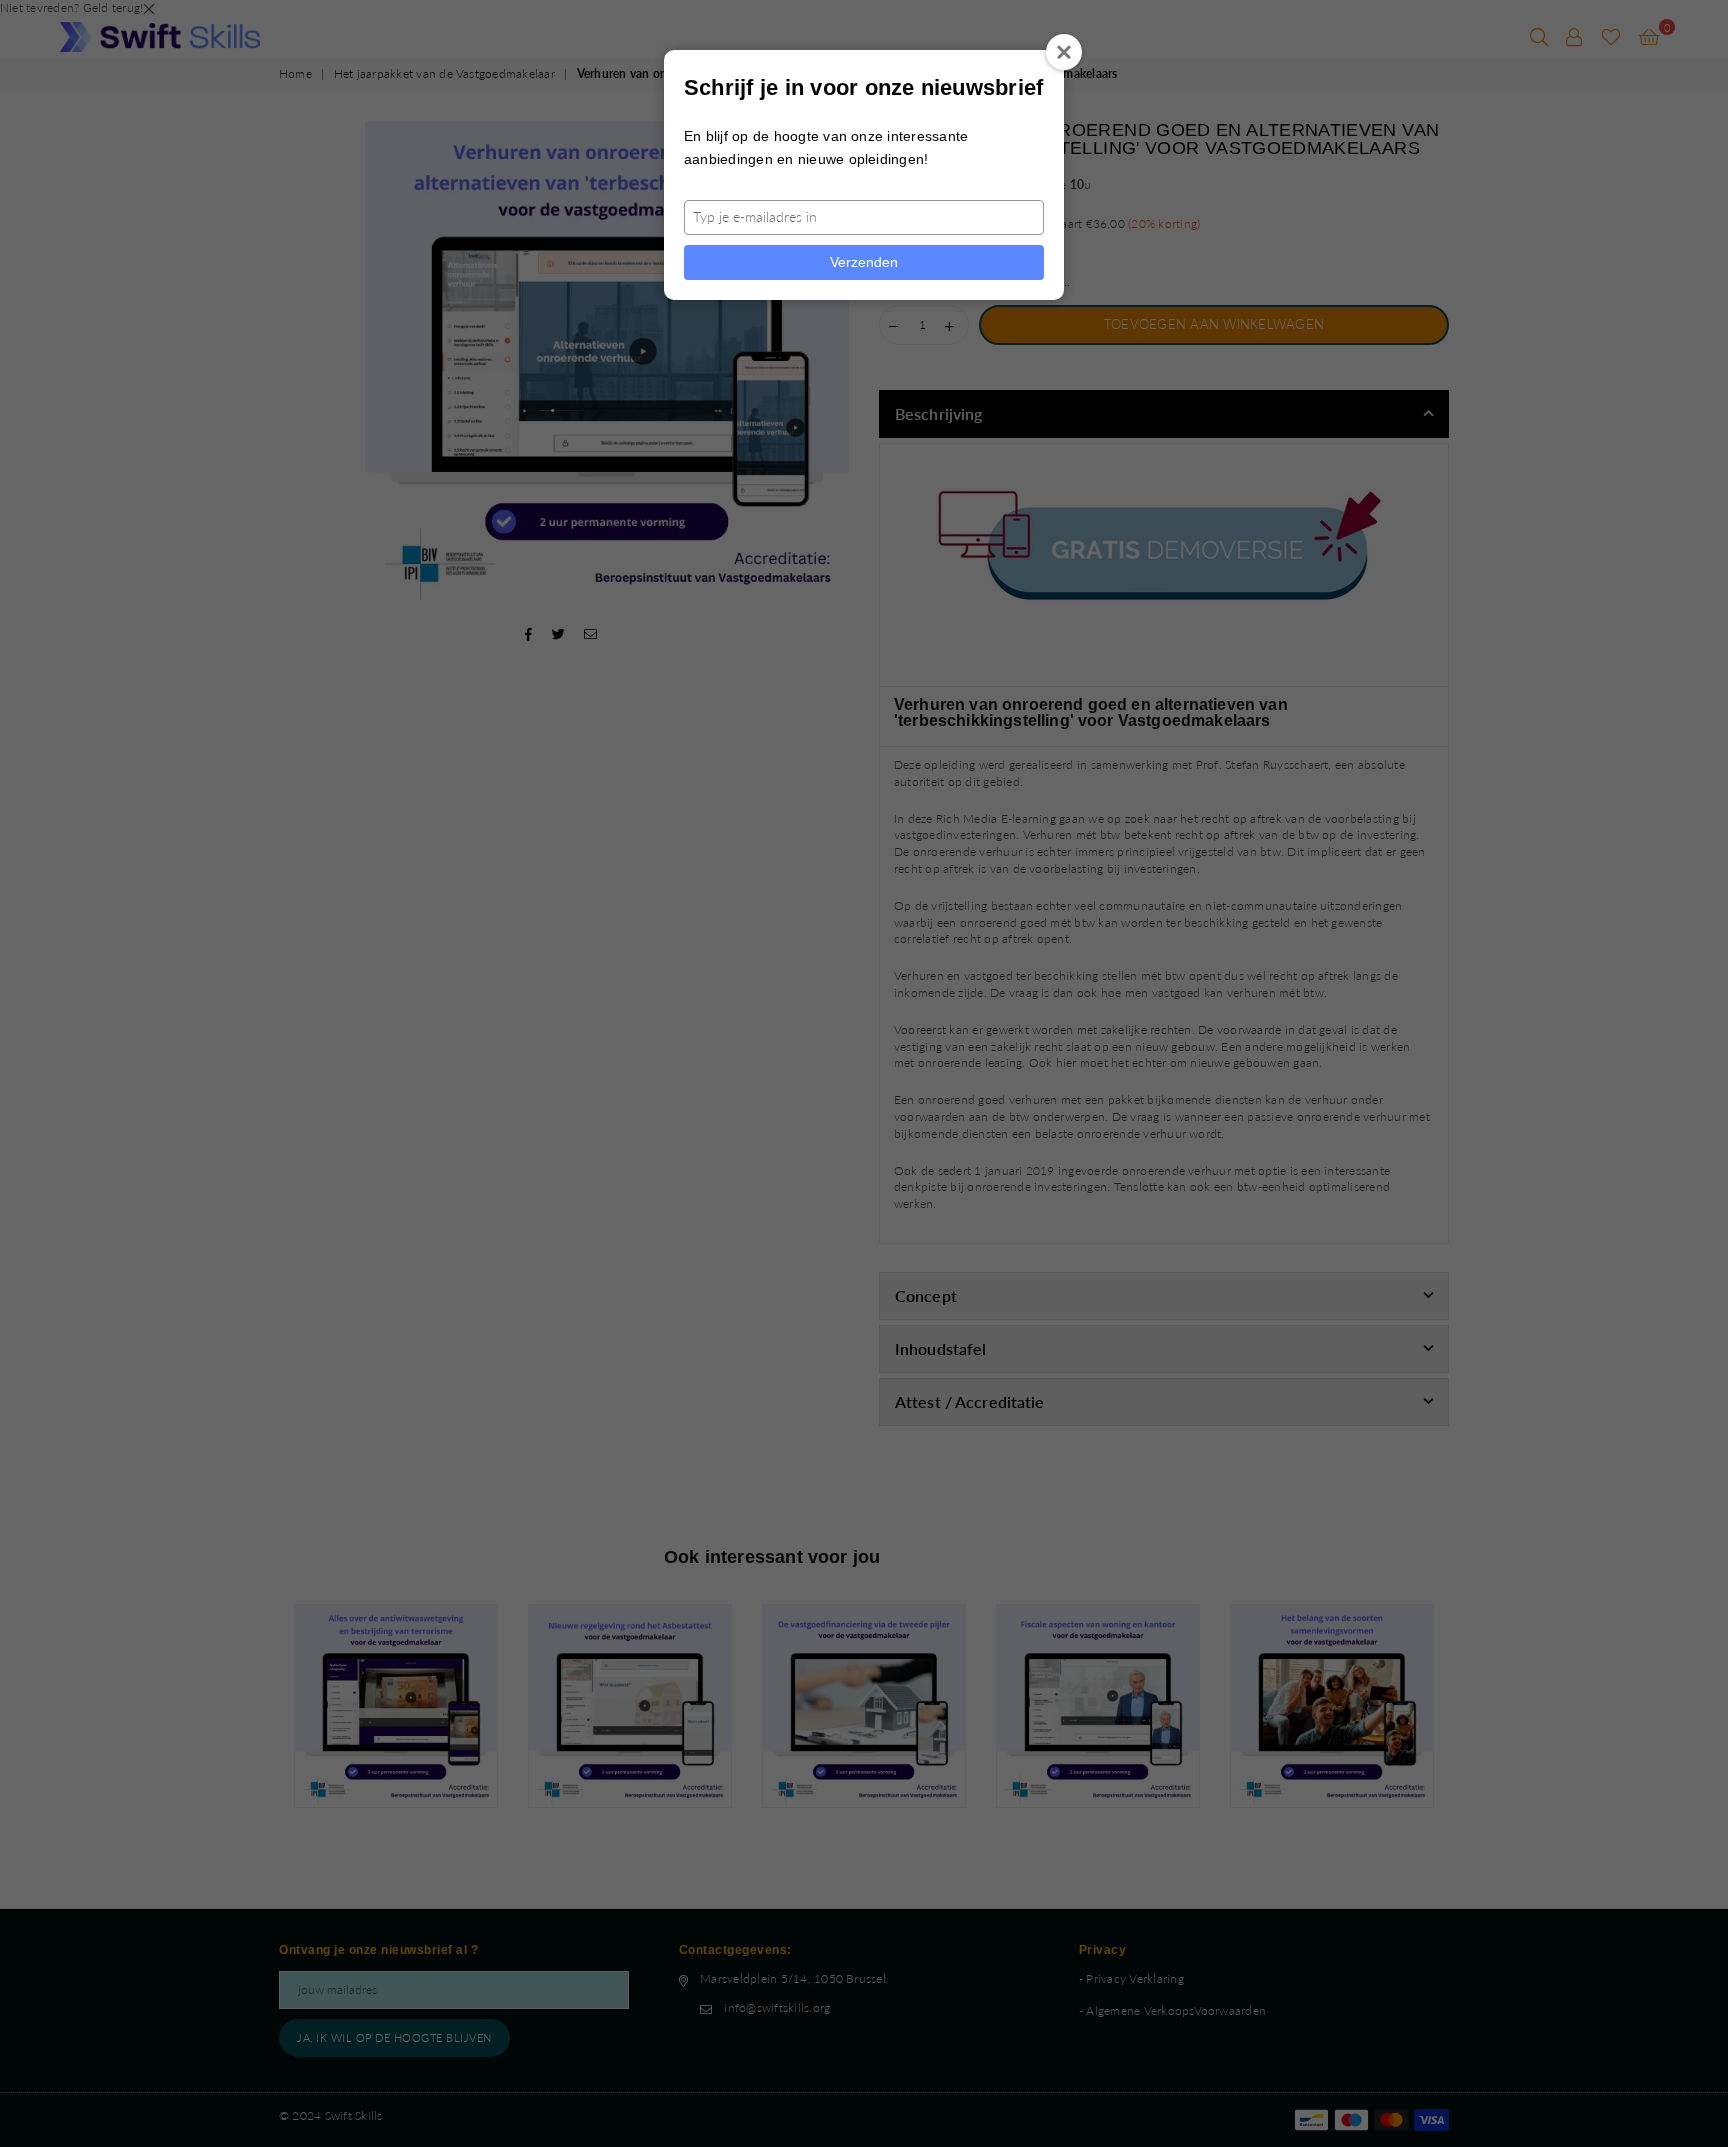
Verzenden (864, 262)
